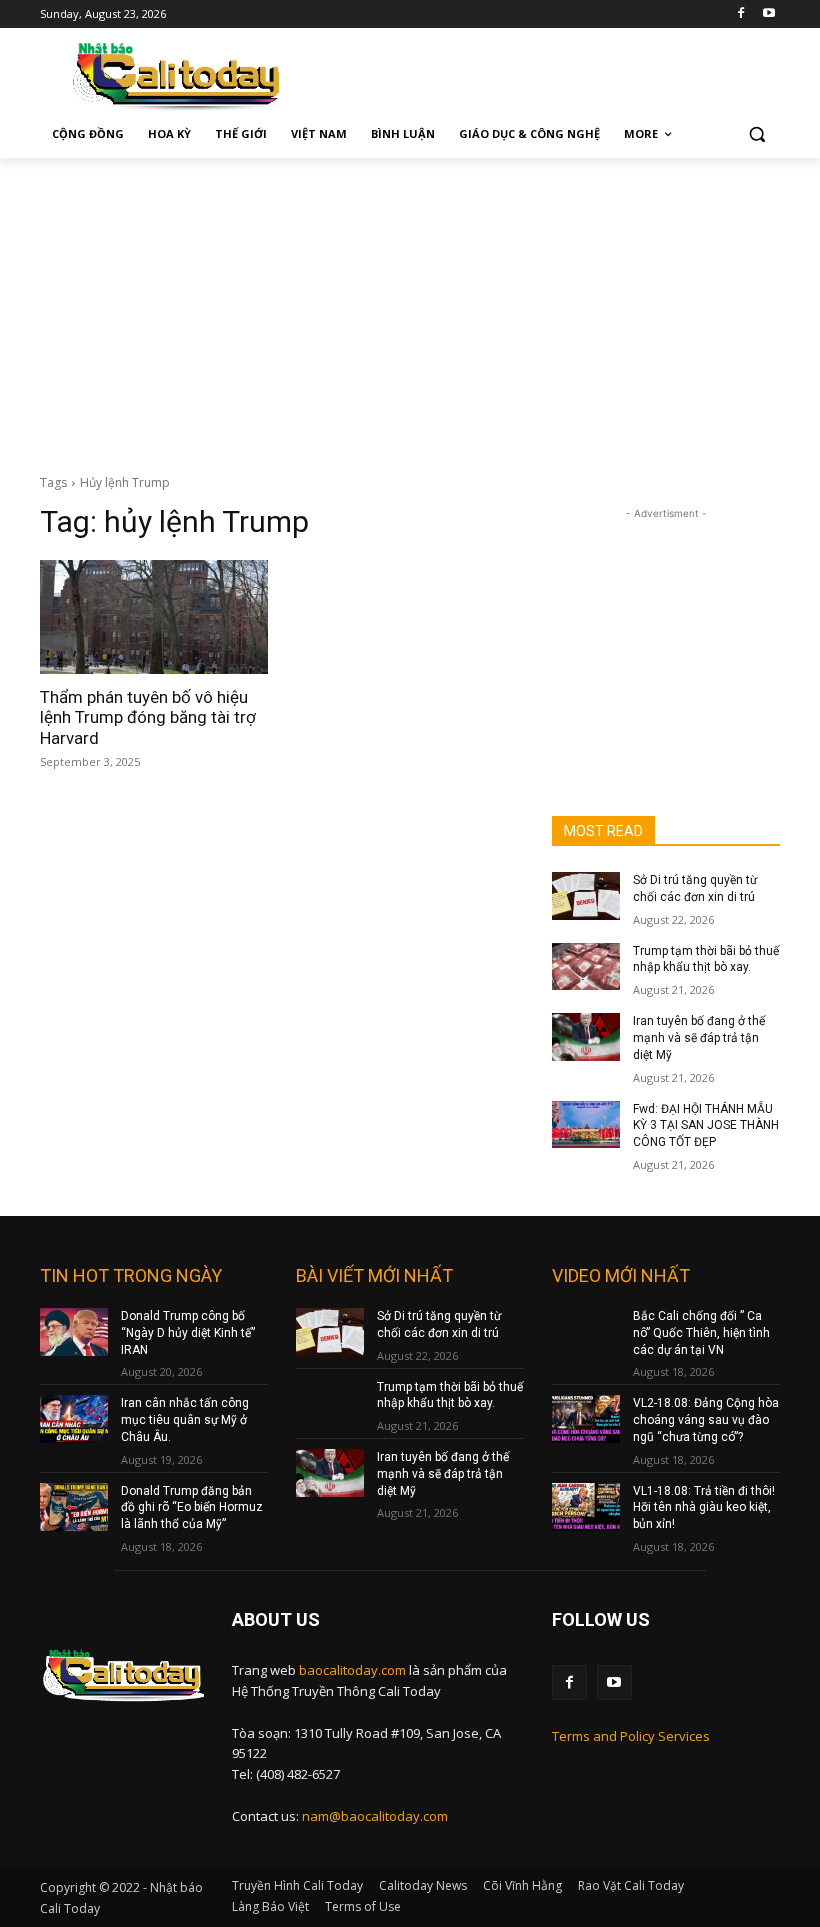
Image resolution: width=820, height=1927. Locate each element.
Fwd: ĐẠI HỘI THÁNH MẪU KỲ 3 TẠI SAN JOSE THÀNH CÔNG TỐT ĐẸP (706, 1126)
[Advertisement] (410, 308)
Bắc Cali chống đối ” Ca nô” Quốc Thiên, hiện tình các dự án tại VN (701, 1333)
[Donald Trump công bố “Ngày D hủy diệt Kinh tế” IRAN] (74, 1332)
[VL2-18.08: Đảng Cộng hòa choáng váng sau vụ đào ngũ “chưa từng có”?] (586, 1419)
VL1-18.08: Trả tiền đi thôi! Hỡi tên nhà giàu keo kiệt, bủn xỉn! (704, 1508)
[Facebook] (740, 14)
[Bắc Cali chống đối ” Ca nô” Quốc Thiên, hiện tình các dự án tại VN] (586, 1332)
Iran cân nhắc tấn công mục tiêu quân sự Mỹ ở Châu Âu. (185, 1420)
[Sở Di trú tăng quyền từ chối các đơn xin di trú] (586, 896)
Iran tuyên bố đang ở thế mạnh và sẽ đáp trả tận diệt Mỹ (699, 1038)
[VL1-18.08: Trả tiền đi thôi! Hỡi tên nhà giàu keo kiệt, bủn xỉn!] (586, 1507)
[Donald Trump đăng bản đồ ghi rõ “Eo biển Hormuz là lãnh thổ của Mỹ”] (74, 1507)
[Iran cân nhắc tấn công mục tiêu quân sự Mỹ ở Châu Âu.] (74, 1419)
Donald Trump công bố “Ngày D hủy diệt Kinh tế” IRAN (188, 1333)
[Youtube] (768, 14)
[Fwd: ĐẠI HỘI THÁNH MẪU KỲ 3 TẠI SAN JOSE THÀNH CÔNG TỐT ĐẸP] (586, 1125)
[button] (756, 134)
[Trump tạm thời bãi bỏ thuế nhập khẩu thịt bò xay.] (586, 967)
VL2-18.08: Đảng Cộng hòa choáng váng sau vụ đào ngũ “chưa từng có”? (706, 1420)
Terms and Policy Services (631, 1736)
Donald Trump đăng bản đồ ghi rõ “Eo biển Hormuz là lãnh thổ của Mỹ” (192, 1508)
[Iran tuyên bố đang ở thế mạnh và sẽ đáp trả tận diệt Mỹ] (586, 1037)
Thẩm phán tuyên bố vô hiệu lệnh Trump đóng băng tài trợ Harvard (148, 717)
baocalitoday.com (352, 1670)
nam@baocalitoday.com (375, 1816)
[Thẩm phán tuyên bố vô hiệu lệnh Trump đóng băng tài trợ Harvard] (154, 617)
